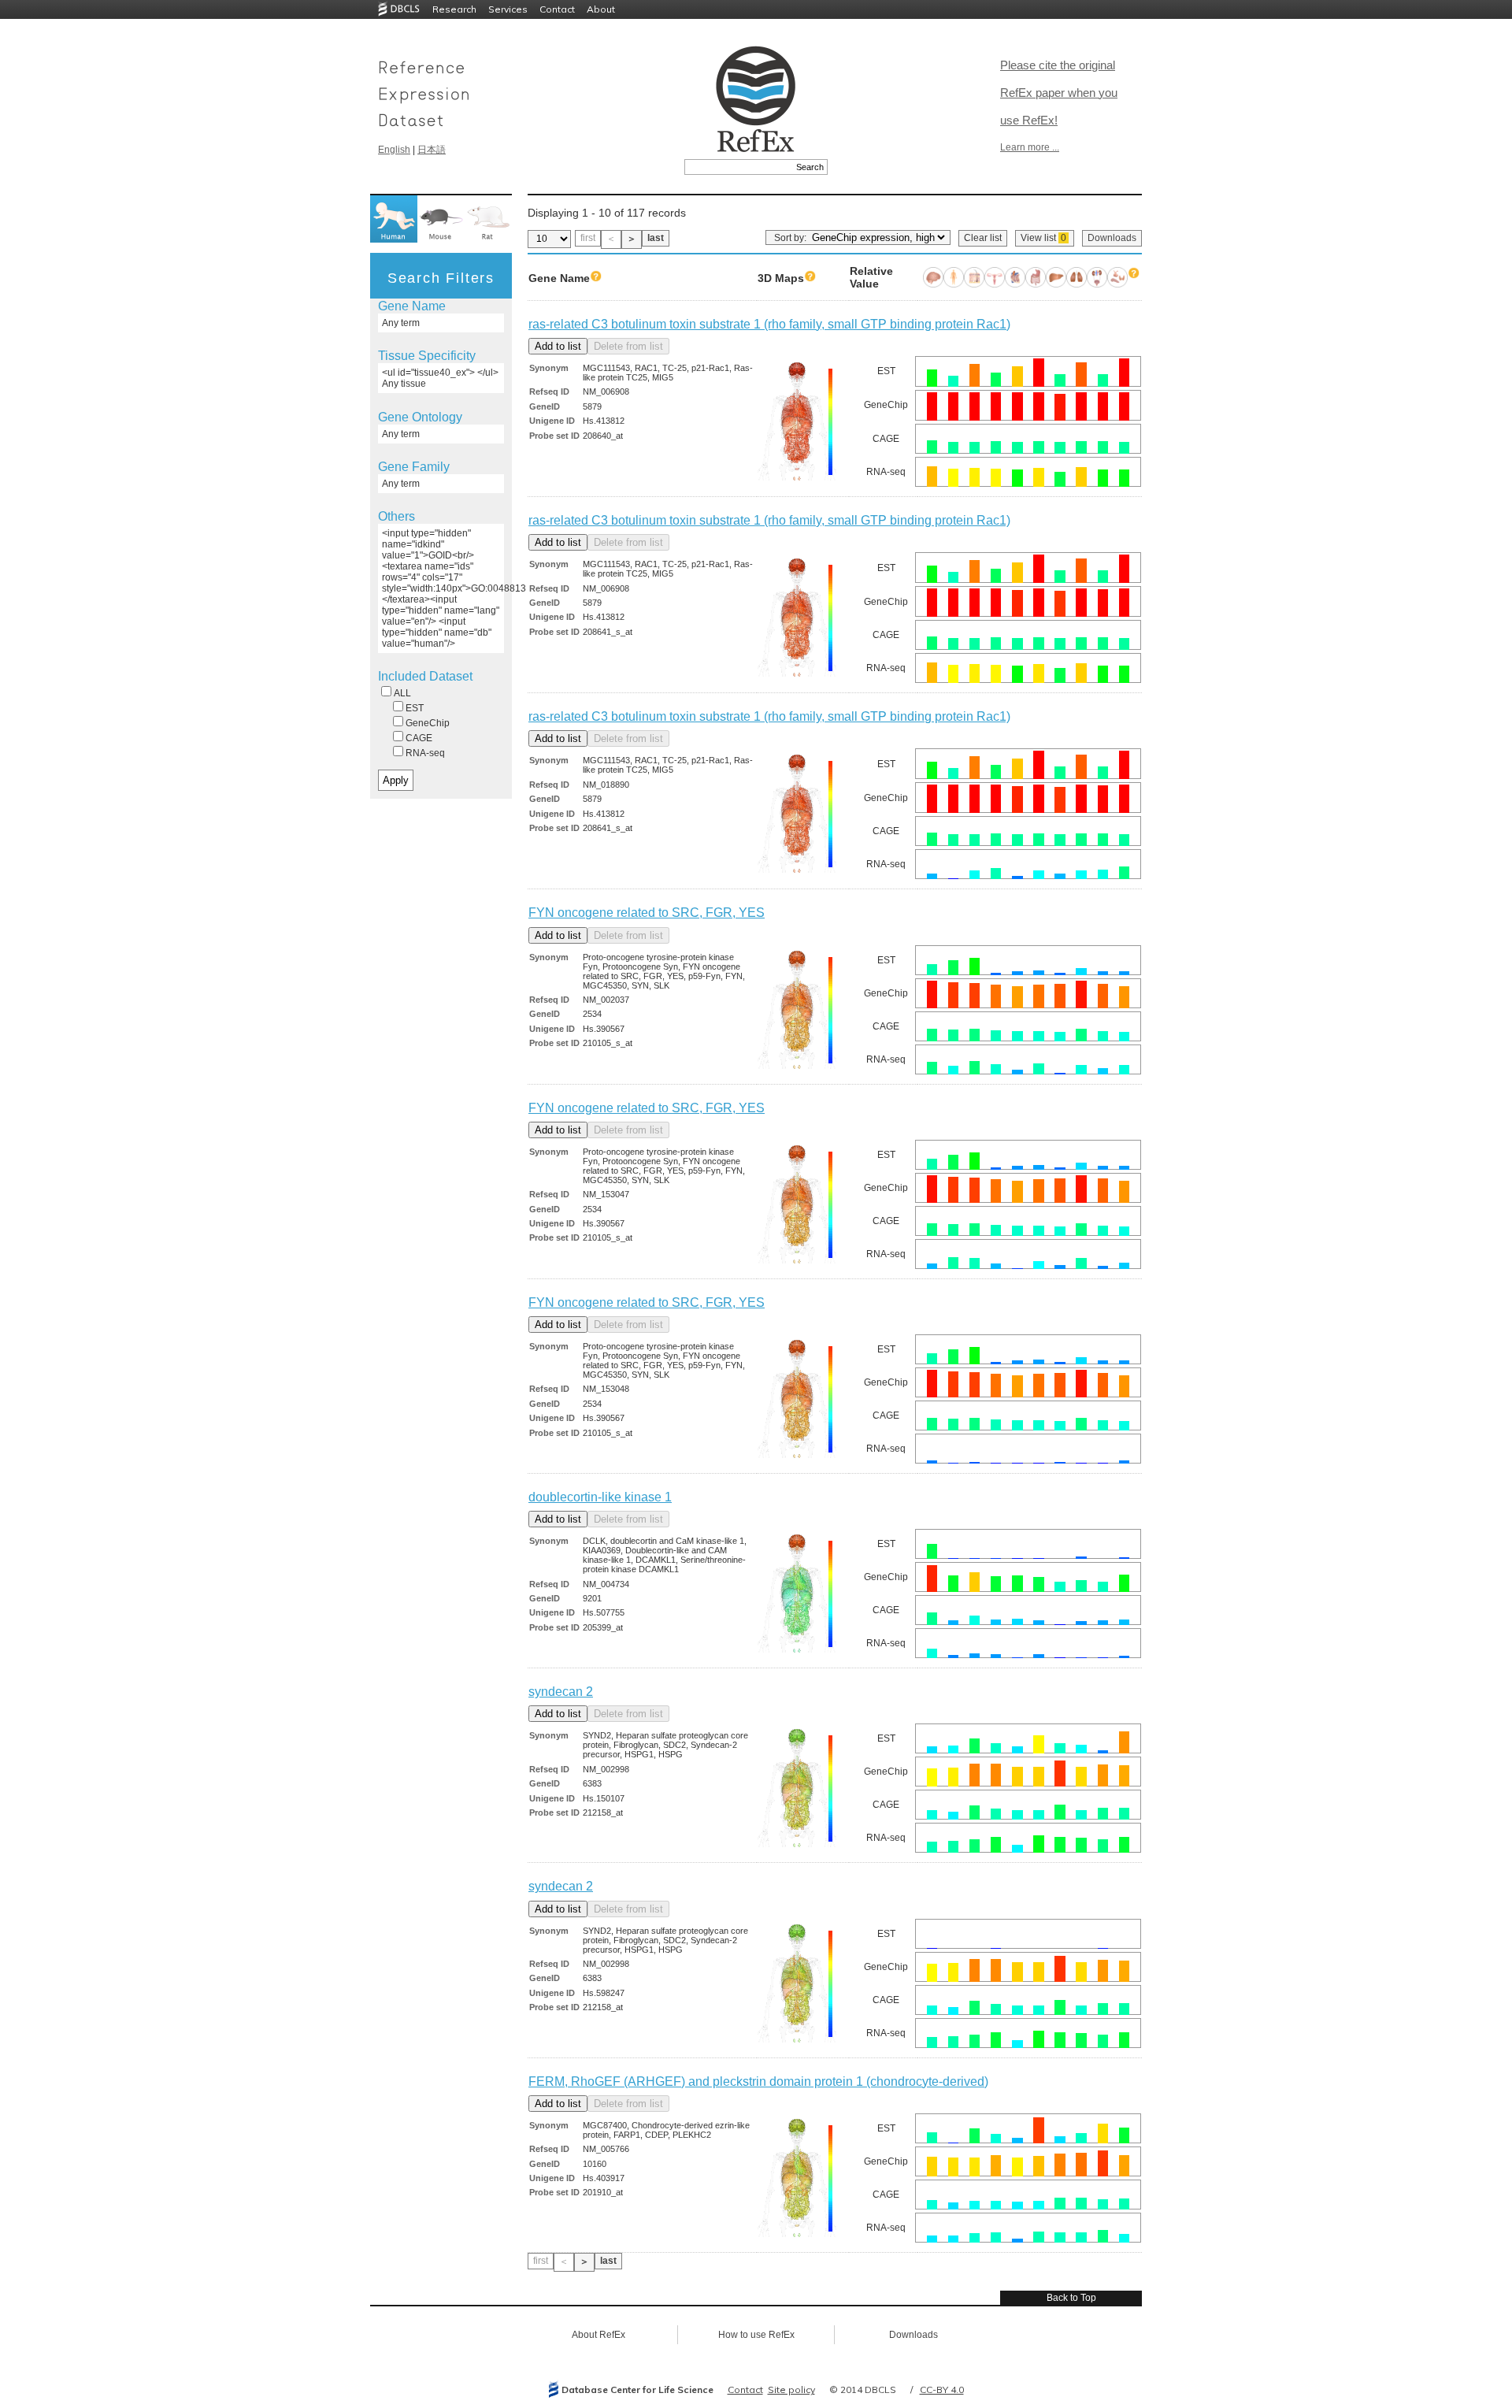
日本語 (432, 150)
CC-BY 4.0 (942, 2389)
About (601, 9)
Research (454, 9)
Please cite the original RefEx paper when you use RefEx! (1059, 93)
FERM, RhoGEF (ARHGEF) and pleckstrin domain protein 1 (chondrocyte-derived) (758, 2081)
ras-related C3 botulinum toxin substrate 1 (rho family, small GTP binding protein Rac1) (769, 324)
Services (508, 9)
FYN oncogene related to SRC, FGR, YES (647, 913)
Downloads (1112, 238)
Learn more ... (1030, 147)
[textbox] (738, 167)
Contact (557, 9)
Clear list (983, 238)
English (394, 150)
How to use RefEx (756, 2335)
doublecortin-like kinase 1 (600, 1497)
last (656, 238)
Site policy (791, 2389)
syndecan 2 (561, 1692)
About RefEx (598, 2335)
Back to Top (1071, 2298)
